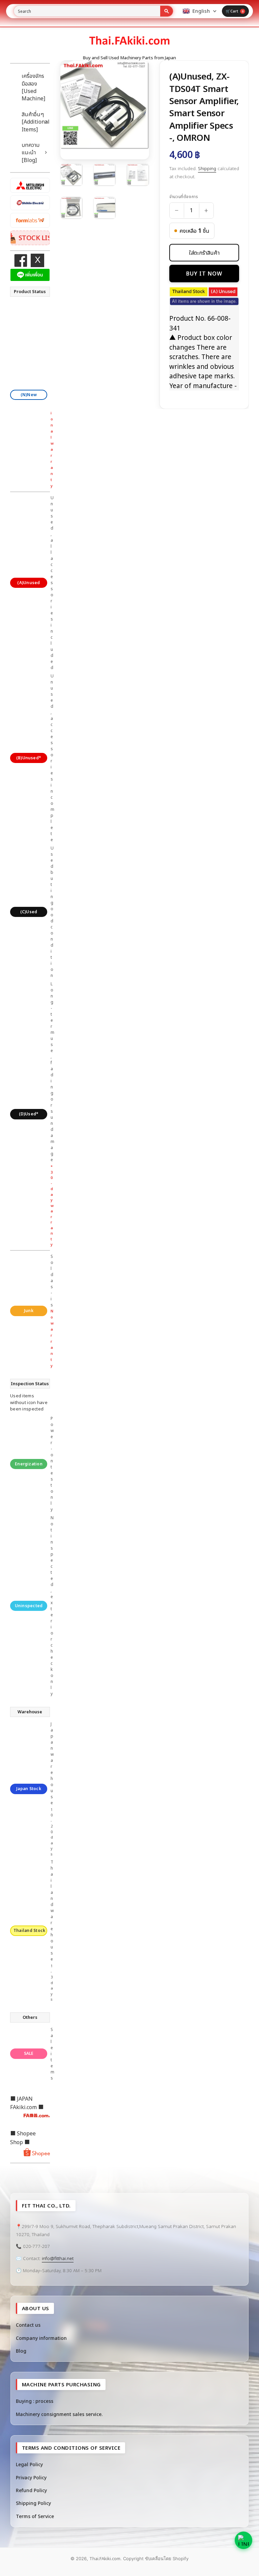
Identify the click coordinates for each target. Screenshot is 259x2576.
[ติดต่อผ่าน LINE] (243, 2540)
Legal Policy (29, 2464)
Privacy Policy (31, 2477)
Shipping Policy (33, 2503)
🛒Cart (235, 11)
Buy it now (204, 274)
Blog (21, 2351)
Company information (41, 2338)
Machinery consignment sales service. (59, 2414)
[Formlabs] (30, 220)
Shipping (207, 168)
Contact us (28, 2325)
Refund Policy (31, 2490)
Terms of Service (35, 2516)
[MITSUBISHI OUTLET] (30, 185)
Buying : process (35, 2401)
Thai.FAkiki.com (105, 2558)
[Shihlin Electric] (30, 203)
